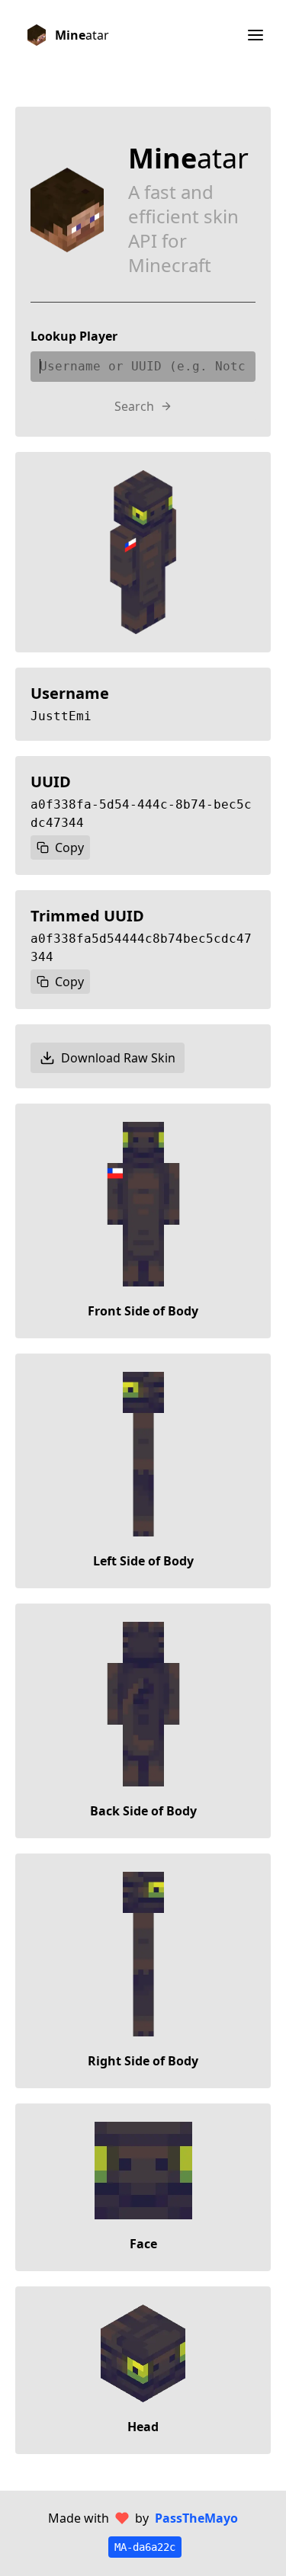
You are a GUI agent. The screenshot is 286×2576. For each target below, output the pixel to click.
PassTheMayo (196, 2518)
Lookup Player (74, 336)
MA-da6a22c (145, 2547)
